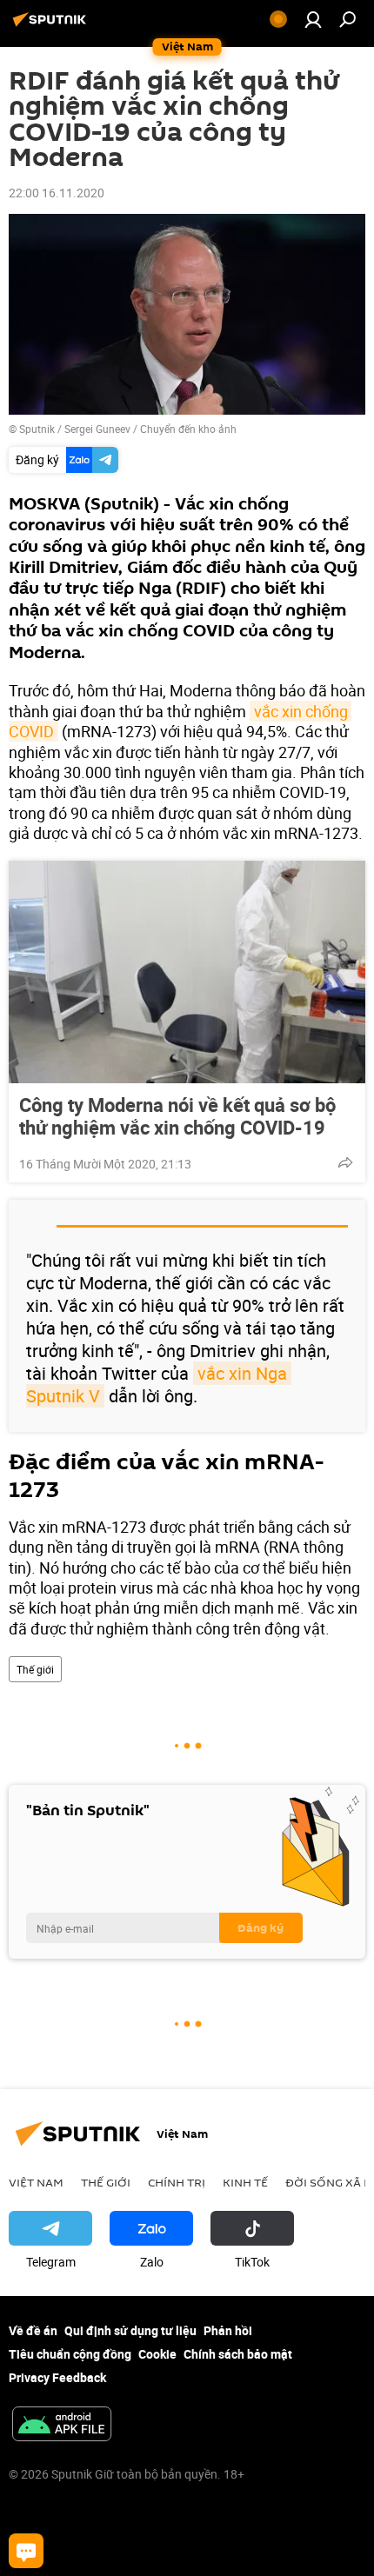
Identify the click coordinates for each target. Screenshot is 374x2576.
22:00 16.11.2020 (57, 193)
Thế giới (35, 1669)
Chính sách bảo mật (238, 2354)
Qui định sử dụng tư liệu (130, 2330)
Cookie (157, 2354)
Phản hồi (228, 2330)
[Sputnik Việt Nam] (52, 26)
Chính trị (177, 2182)
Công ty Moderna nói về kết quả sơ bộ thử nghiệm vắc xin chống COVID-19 (177, 1116)
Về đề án (33, 2330)
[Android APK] (62, 2426)
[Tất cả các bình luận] (26, 2551)
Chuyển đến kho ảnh (188, 429)
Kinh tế (245, 2182)
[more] (345, 1162)
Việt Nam (36, 2182)
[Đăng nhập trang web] (313, 19)
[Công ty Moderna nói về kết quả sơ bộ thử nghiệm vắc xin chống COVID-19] (187, 972)
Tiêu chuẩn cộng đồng (70, 2354)
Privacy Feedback (57, 2377)
